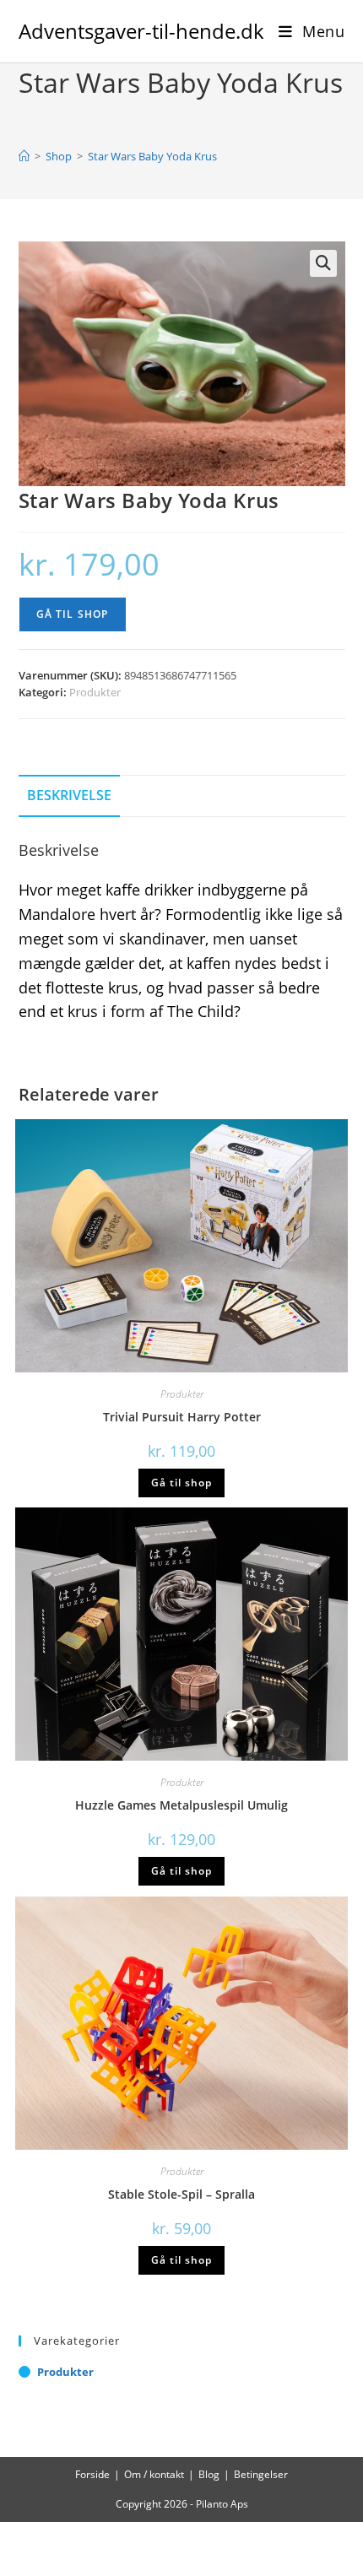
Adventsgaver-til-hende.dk (141, 31)
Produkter (95, 692)
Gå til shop (73, 614)
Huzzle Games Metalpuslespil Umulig (181, 1805)
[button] (323, 263)
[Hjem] (24, 156)
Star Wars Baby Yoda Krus (152, 156)
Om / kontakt (154, 2474)
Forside (92, 2474)
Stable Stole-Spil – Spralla (181, 2194)
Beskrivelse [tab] (69, 795)
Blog (209, 2474)
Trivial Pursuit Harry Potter (182, 1417)
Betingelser (261, 2474)
